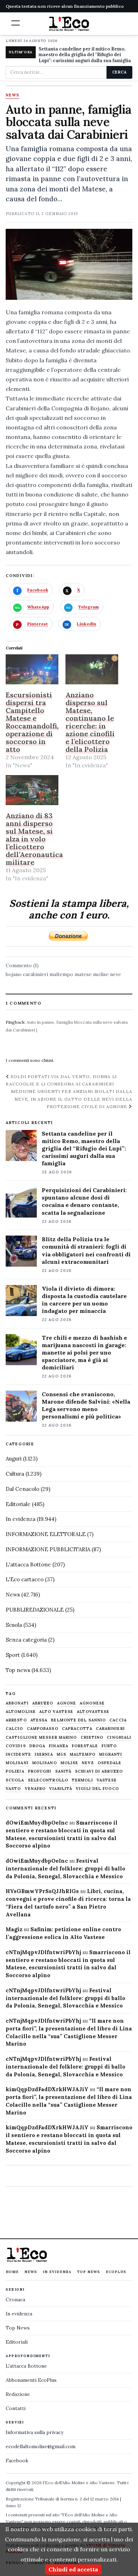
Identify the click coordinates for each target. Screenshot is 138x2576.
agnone (67, 1703)
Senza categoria (26, 1640)
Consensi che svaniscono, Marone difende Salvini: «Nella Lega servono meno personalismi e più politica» (86, 1405)
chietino (92, 1738)
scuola (15, 1780)
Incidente (18, 1754)
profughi (40, 1771)
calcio (15, 1729)
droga (38, 1746)
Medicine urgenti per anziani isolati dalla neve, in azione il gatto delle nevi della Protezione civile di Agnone (72, 1099)
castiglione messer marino (41, 1738)
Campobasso (43, 1729)
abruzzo (43, 1703)
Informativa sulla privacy (34, 2432)
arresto (16, 1720)
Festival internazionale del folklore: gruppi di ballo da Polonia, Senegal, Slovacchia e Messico (65, 1869)
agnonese (92, 1703)
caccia (118, 1720)
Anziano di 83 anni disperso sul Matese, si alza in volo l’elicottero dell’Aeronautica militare (34, 839)
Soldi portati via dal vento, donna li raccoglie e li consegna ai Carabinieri (61, 1080)
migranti (111, 1754)
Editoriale (18, 1504)
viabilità (61, 1789)
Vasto (13, 1789)
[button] (16, 23)
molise (101, 974)
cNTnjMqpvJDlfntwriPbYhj (43, 1952)
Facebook (17, 2461)
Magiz (14, 1929)
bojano (14, 974)
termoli (82, 1780)
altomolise (21, 1712)
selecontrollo (48, 1780)
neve (116, 974)
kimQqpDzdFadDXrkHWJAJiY (47, 2089)
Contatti (16, 2408)
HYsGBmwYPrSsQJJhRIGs (42, 1891)
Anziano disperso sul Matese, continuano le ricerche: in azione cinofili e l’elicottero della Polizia (90, 722)
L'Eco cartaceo (25, 1579)
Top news (18, 1670)
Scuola (14, 1625)
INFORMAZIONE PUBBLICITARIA (48, 1549)
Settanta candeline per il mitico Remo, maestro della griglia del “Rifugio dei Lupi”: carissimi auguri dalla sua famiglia (84, 1148)
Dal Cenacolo (22, 1489)
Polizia (15, 1771)
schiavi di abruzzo (99, 1771)
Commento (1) (22, 965)
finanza (59, 1746)
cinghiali (119, 1738)
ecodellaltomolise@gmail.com (41, 2446)
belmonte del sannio (78, 1720)
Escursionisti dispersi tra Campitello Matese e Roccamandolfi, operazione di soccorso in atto (32, 722)
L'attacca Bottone (28, 1564)
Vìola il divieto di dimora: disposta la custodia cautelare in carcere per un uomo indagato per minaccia (84, 1300)
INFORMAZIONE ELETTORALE (46, 1534)
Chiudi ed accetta (73, 2569)
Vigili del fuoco (97, 1789)
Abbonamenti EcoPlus (31, 2380)
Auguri (14, 1459)
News (12, 95)
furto (109, 1746)
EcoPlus (116, 2272)
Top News (89, 2272)
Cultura (15, 1474)
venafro (35, 1789)
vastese (107, 1780)
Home (12, 2272)
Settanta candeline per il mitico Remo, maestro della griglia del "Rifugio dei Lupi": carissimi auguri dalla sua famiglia (85, 55)
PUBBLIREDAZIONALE (35, 1610)
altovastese (93, 1712)
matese (83, 974)
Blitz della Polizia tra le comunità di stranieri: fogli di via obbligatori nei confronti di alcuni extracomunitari (86, 1250)
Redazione (18, 2394)
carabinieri (36, 974)
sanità (64, 1771)
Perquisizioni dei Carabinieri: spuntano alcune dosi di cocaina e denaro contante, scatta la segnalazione (84, 1201)
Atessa (39, 1720)
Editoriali (17, 2342)
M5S (61, 1754)
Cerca (119, 72)
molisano (45, 1763)
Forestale (85, 1746)
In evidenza (21, 1519)
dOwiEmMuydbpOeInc (37, 1823)
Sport (13, 1655)
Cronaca (15, 2300)
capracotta (77, 1729)
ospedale (110, 1763)
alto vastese (56, 1712)
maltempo (61, 974)
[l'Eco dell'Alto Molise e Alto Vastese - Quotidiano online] (69, 24)
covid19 (16, 1746)
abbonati (17, 1703)
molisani (17, 1763)
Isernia (44, 1754)
